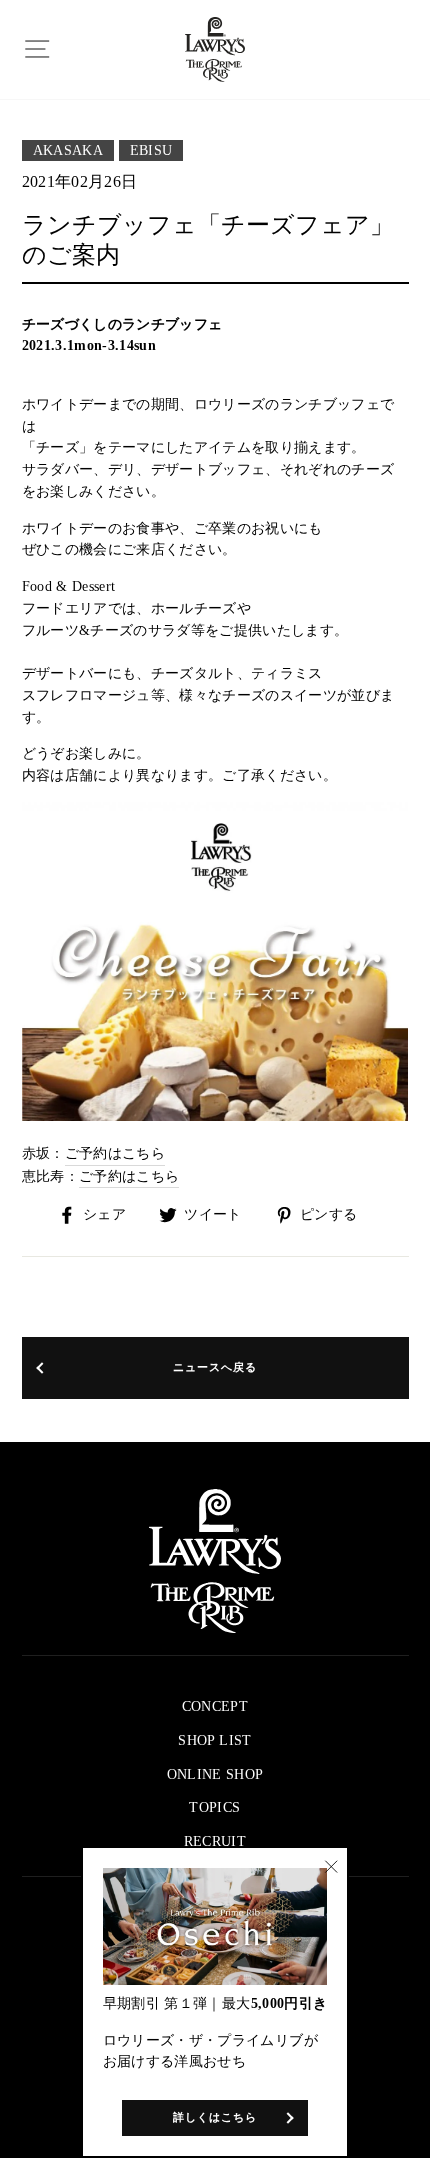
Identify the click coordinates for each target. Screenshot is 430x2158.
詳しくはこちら (215, 2117)
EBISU (151, 150)
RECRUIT (215, 1841)
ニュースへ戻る (215, 1367)
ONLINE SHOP (215, 1774)
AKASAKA (68, 150)
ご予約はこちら (115, 1153)
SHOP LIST (214, 1740)
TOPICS (214, 1807)
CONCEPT (215, 1706)
